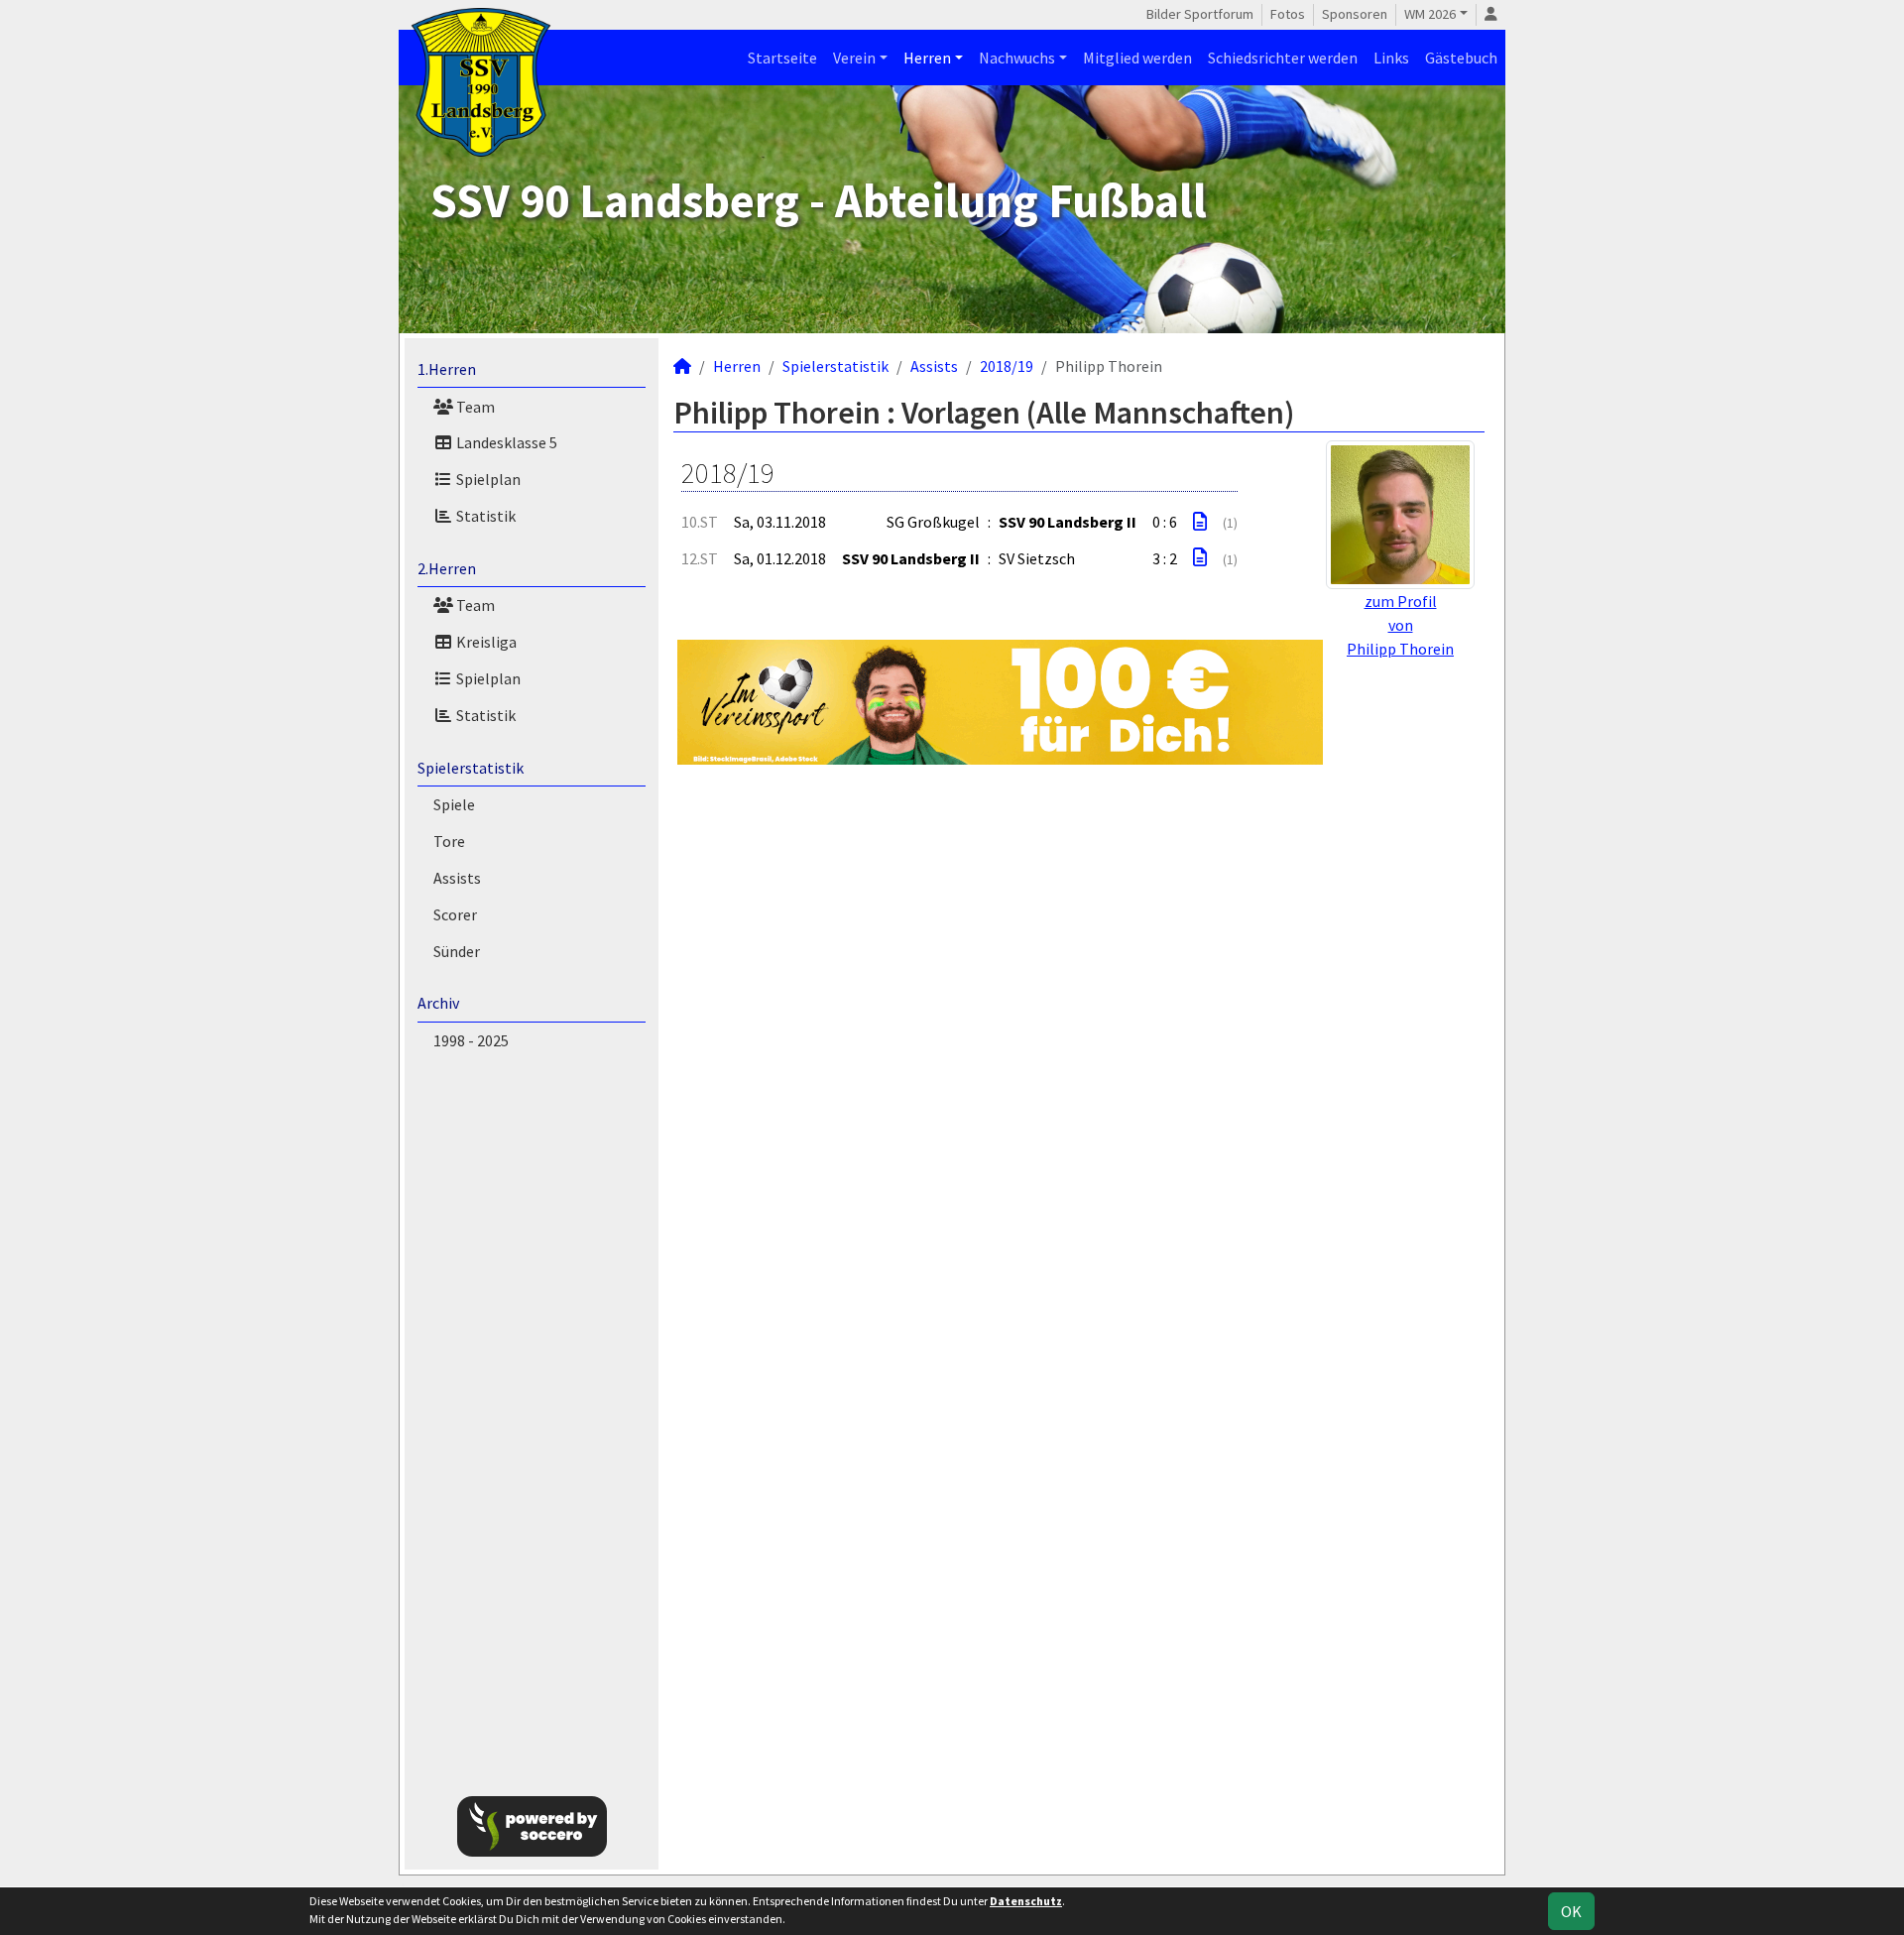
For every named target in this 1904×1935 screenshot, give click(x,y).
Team (474, 407)
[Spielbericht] (1200, 522)
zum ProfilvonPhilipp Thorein (1400, 625)
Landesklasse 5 (505, 442)
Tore (449, 841)
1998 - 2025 (471, 1040)
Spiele (454, 804)
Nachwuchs (1017, 58)
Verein (854, 58)
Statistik (484, 516)
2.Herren (447, 568)
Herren (927, 58)
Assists (457, 878)
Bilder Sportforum (1200, 14)
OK (1571, 1911)
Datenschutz (1026, 1901)
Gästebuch (1461, 58)
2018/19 (1007, 366)
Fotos (1288, 14)
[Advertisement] (1608, 321)
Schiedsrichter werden (1283, 58)
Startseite (782, 58)
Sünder (457, 951)
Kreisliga (485, 642)
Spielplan (487, 479)
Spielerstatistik (471, 768)
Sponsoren (1355, 14)
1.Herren (447, 369)
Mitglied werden (1137, 58)
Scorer (455, 914)
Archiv (438, 1003)
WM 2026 (1430, 14)
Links (1391, 58)
